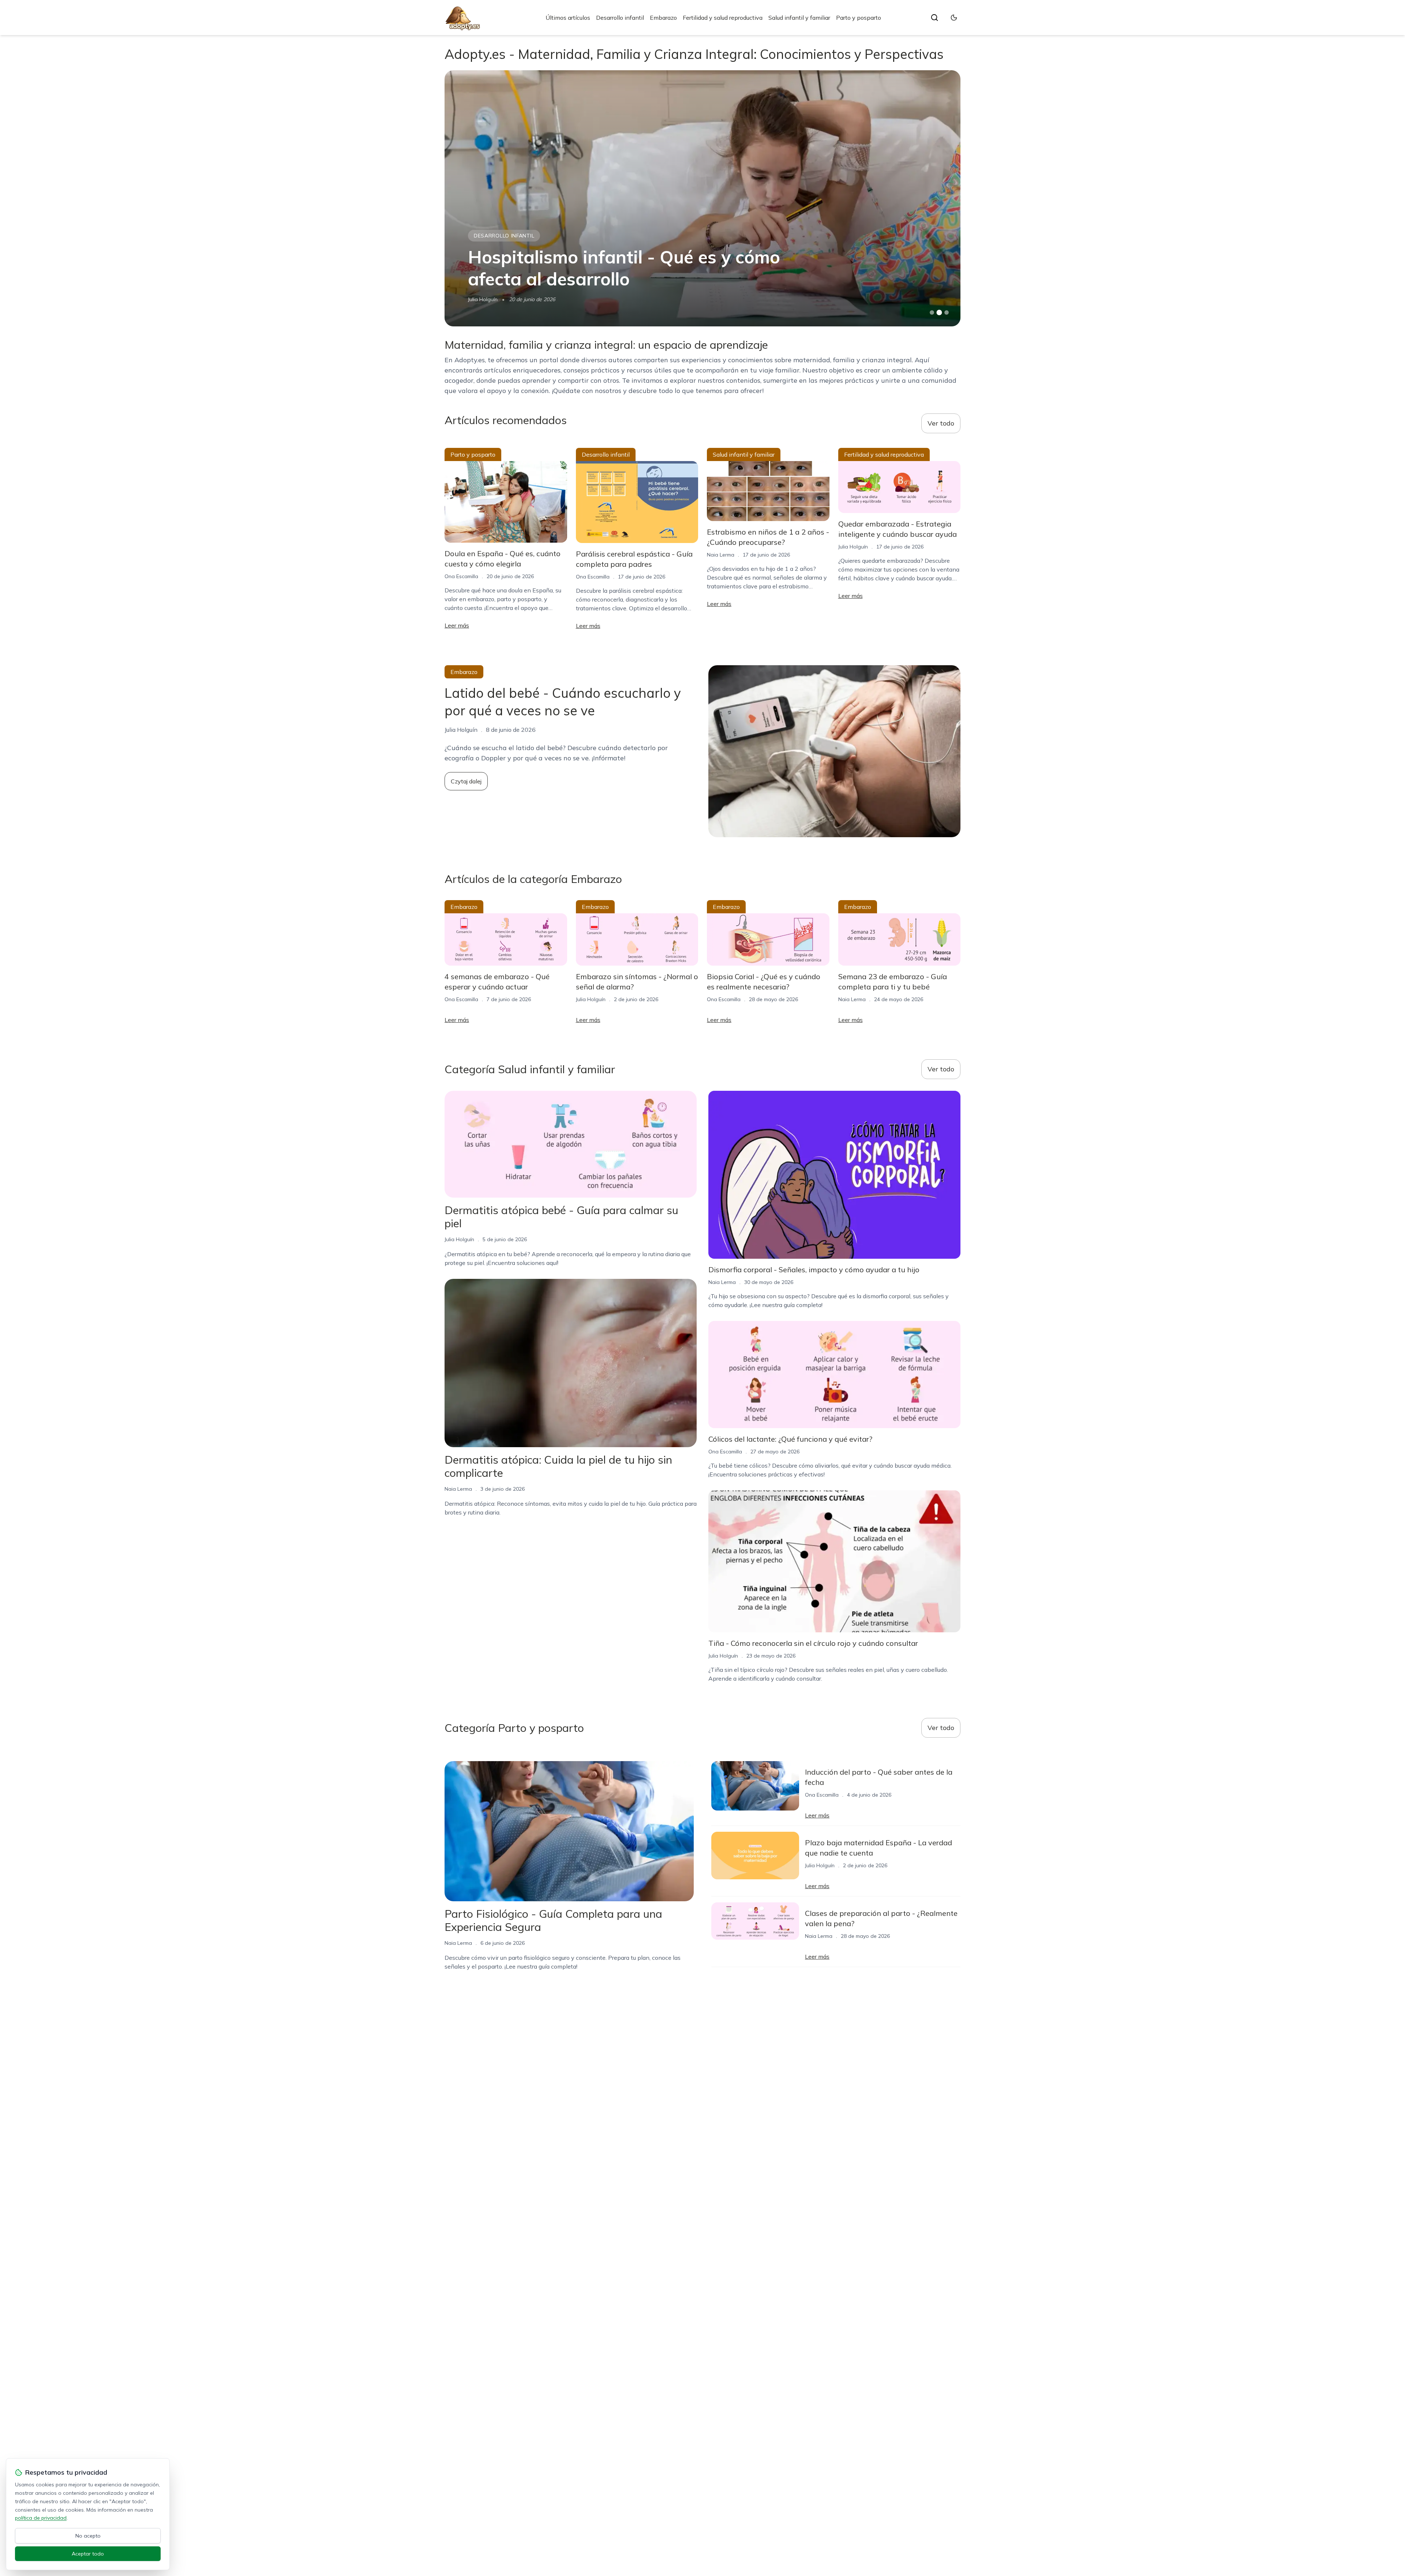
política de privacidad (41, 2518)
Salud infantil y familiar (799, 18)
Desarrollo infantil (620, 18)
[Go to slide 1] (932, 312)
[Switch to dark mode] (954, 18)
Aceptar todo (88, 2554)
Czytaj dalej (466, 781)
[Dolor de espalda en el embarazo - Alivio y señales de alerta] (702, 198)
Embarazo (663, 18)
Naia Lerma (721, 555)
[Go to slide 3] (947, 313)
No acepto (88, 2536)
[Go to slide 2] (939, 312)
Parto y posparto (859, 18)
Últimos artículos (568, 18)
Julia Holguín (483, 299)
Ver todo (941, 423)
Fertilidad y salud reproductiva (723, 18)
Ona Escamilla (461, 576)
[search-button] (934, 18)
